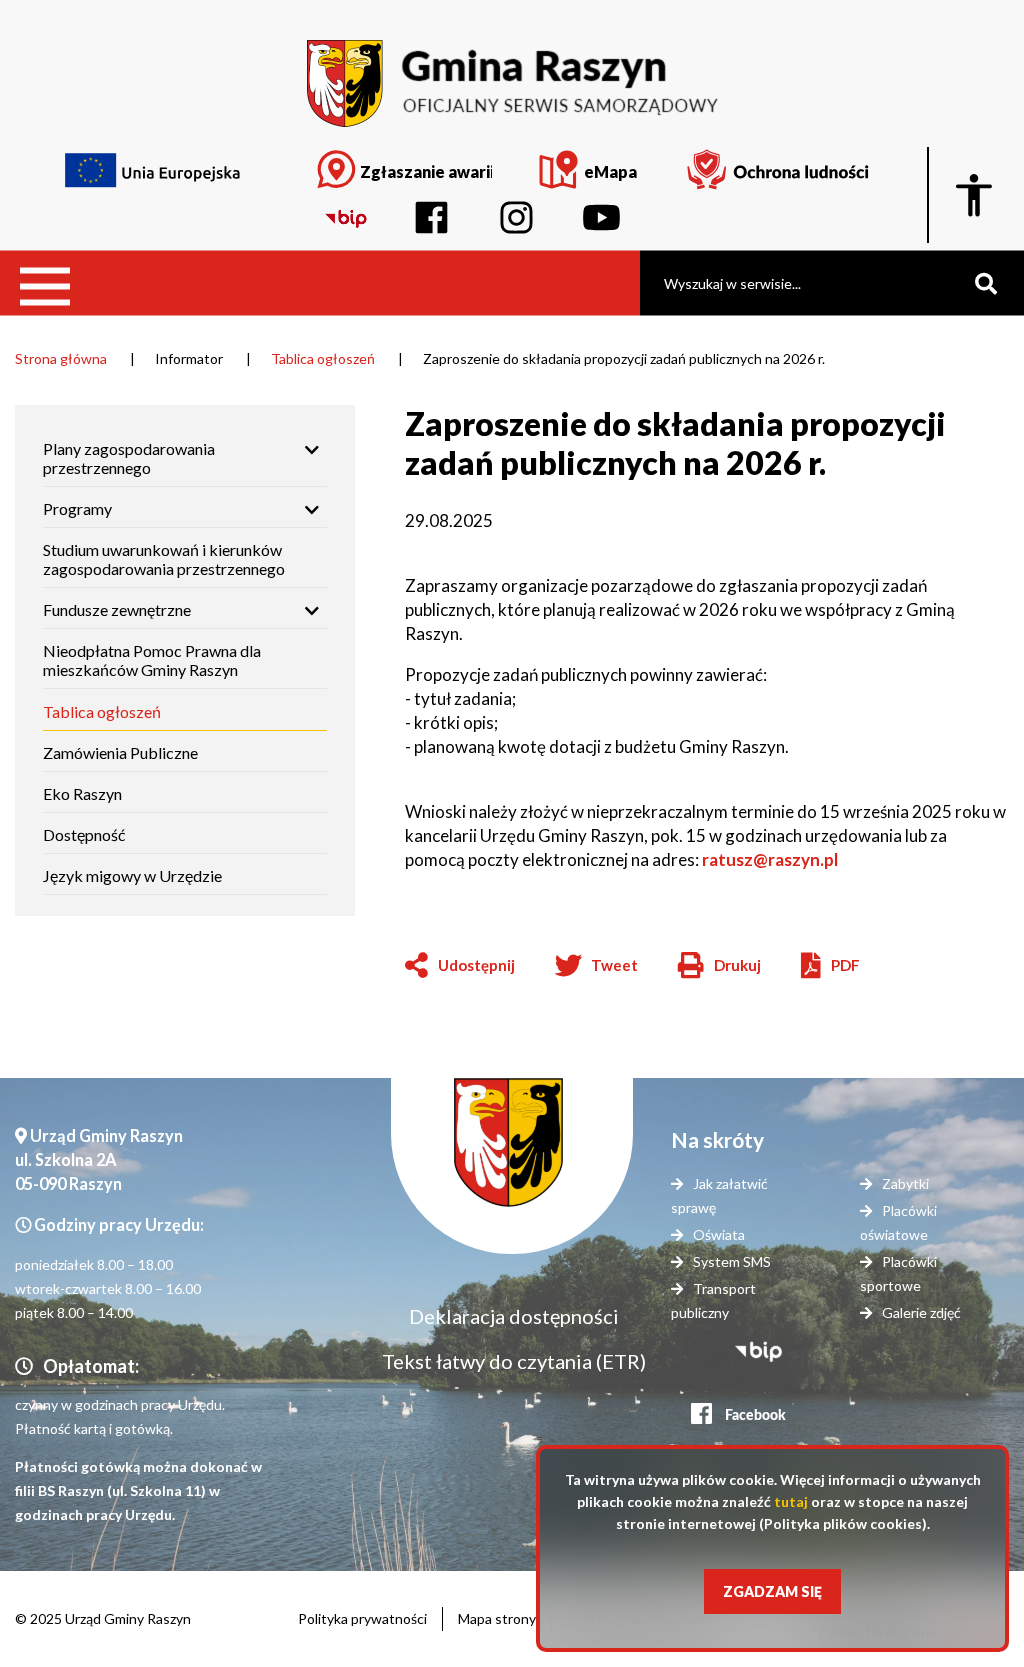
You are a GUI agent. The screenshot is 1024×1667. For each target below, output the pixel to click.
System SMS (732, 1261)
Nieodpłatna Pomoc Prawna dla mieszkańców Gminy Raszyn (152, 660)
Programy (77, 508)
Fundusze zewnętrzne (117, 609)
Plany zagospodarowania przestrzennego (129, 458)
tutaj (791, 1501)
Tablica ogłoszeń (323, 358)
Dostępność (84, 834)
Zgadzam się (772, 1591)
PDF (845, 965)
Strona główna (61, 358)
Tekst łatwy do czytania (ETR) (514, 1361)
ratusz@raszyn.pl (771, 859)
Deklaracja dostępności (514, 1316)
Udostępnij (476, 965)
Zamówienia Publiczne (120, 757)
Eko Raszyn (82, 793)
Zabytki (905, 1183)
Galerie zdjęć (921, 1312)
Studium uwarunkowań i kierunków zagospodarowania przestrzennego (164, 559)
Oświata (719, 1234)
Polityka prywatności (362, 1618)
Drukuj (719, 966)
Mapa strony (497, 1618)
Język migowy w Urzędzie (132, 875)
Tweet (614, 965)
